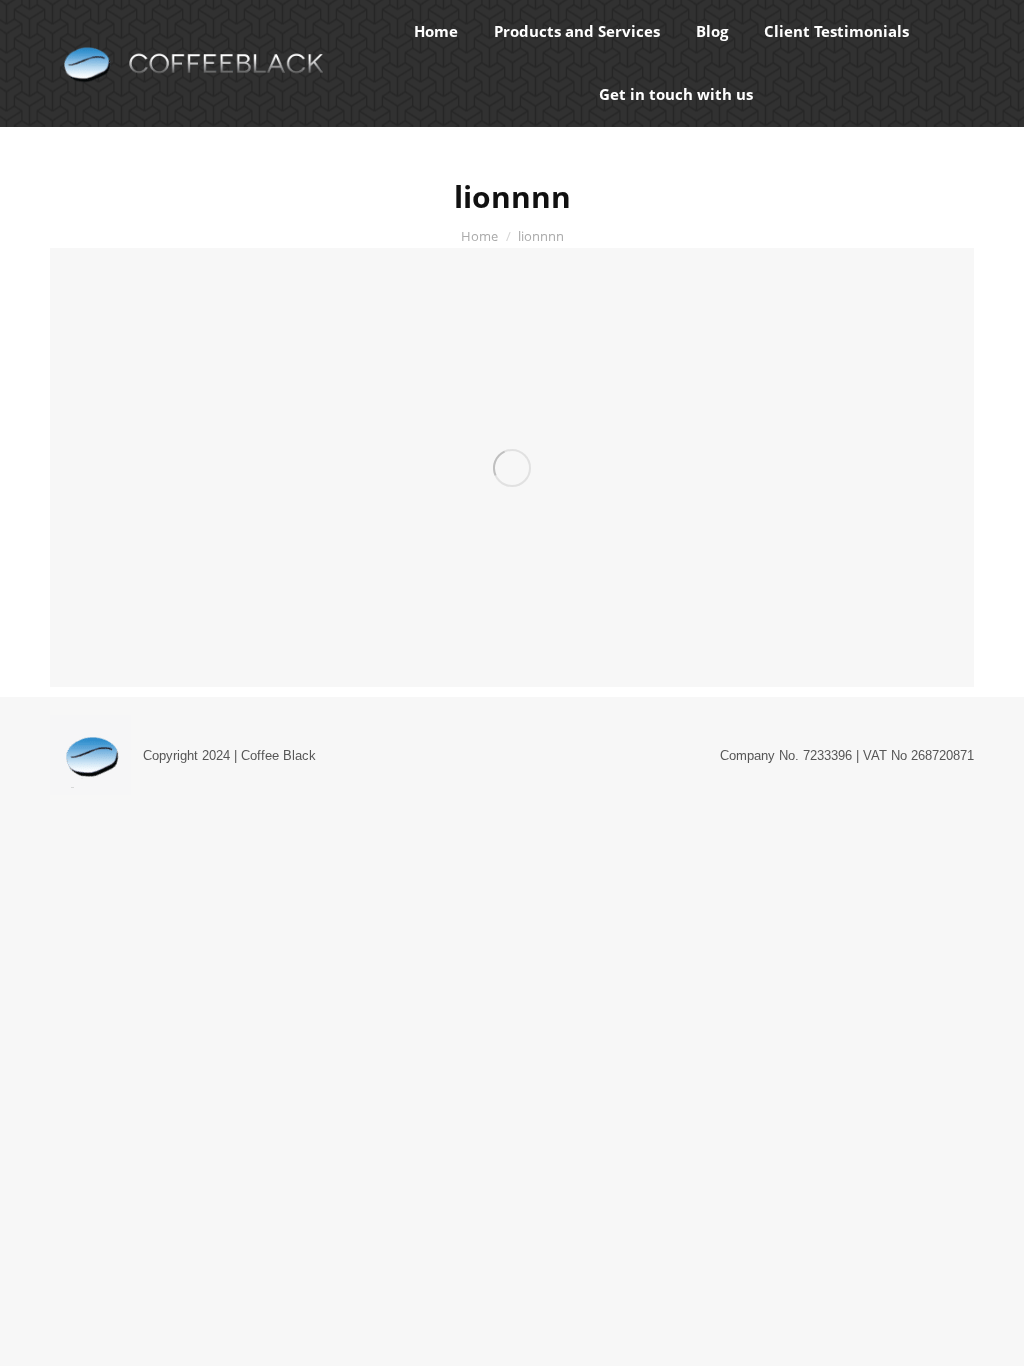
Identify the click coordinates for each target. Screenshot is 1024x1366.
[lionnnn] (512, 467)
